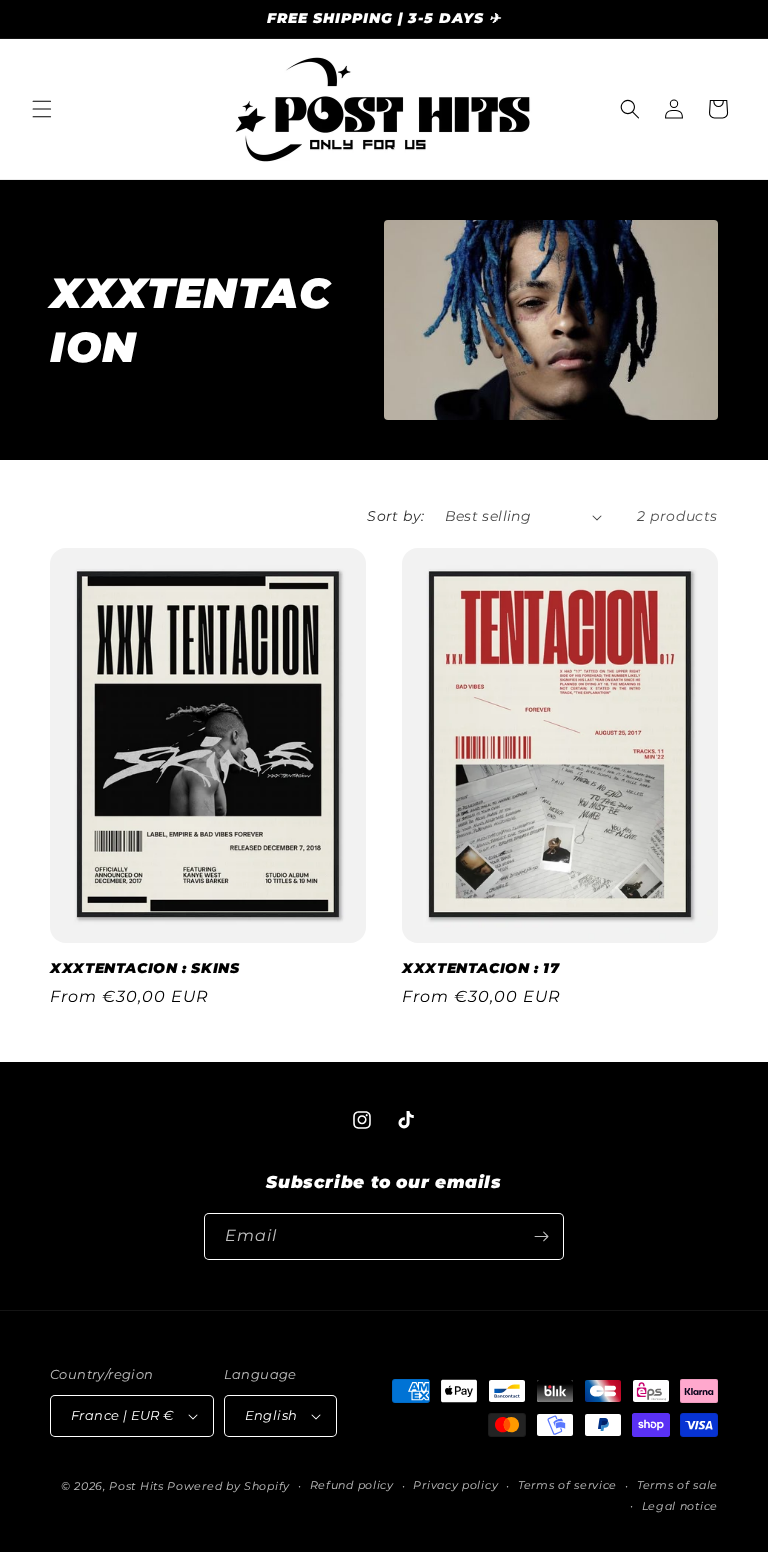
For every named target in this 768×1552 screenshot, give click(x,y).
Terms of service (567, 1485)
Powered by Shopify (228, 1486)
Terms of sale (677, 1485)
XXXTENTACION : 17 (481, 968)
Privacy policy (455, 1485)
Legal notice (680, 1506)
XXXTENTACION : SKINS (145, 968)
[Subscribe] (541, 1236)
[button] (42, 109)
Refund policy (352, 1485)
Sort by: (395, 516)
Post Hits (136, 1486)
